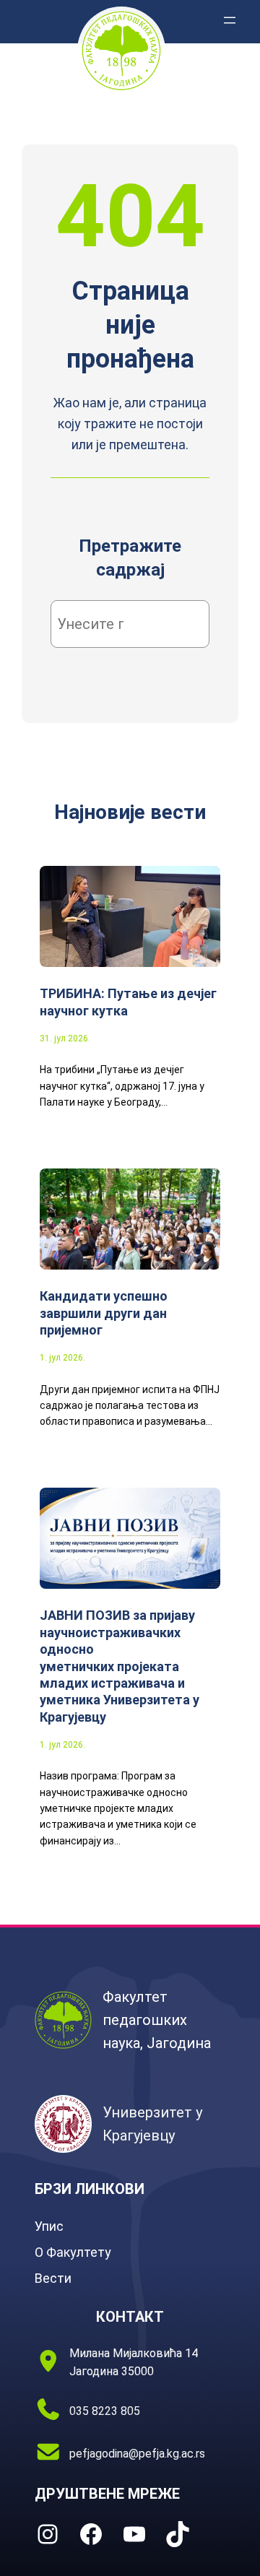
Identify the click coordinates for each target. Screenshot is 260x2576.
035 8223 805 (105, 2411)
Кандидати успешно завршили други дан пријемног (104, 1313)
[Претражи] (176, 624)
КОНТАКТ (130, 2317)
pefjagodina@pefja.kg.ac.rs (137, 2454)
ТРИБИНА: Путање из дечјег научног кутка (128, 1002)
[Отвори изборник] (230, 20)
